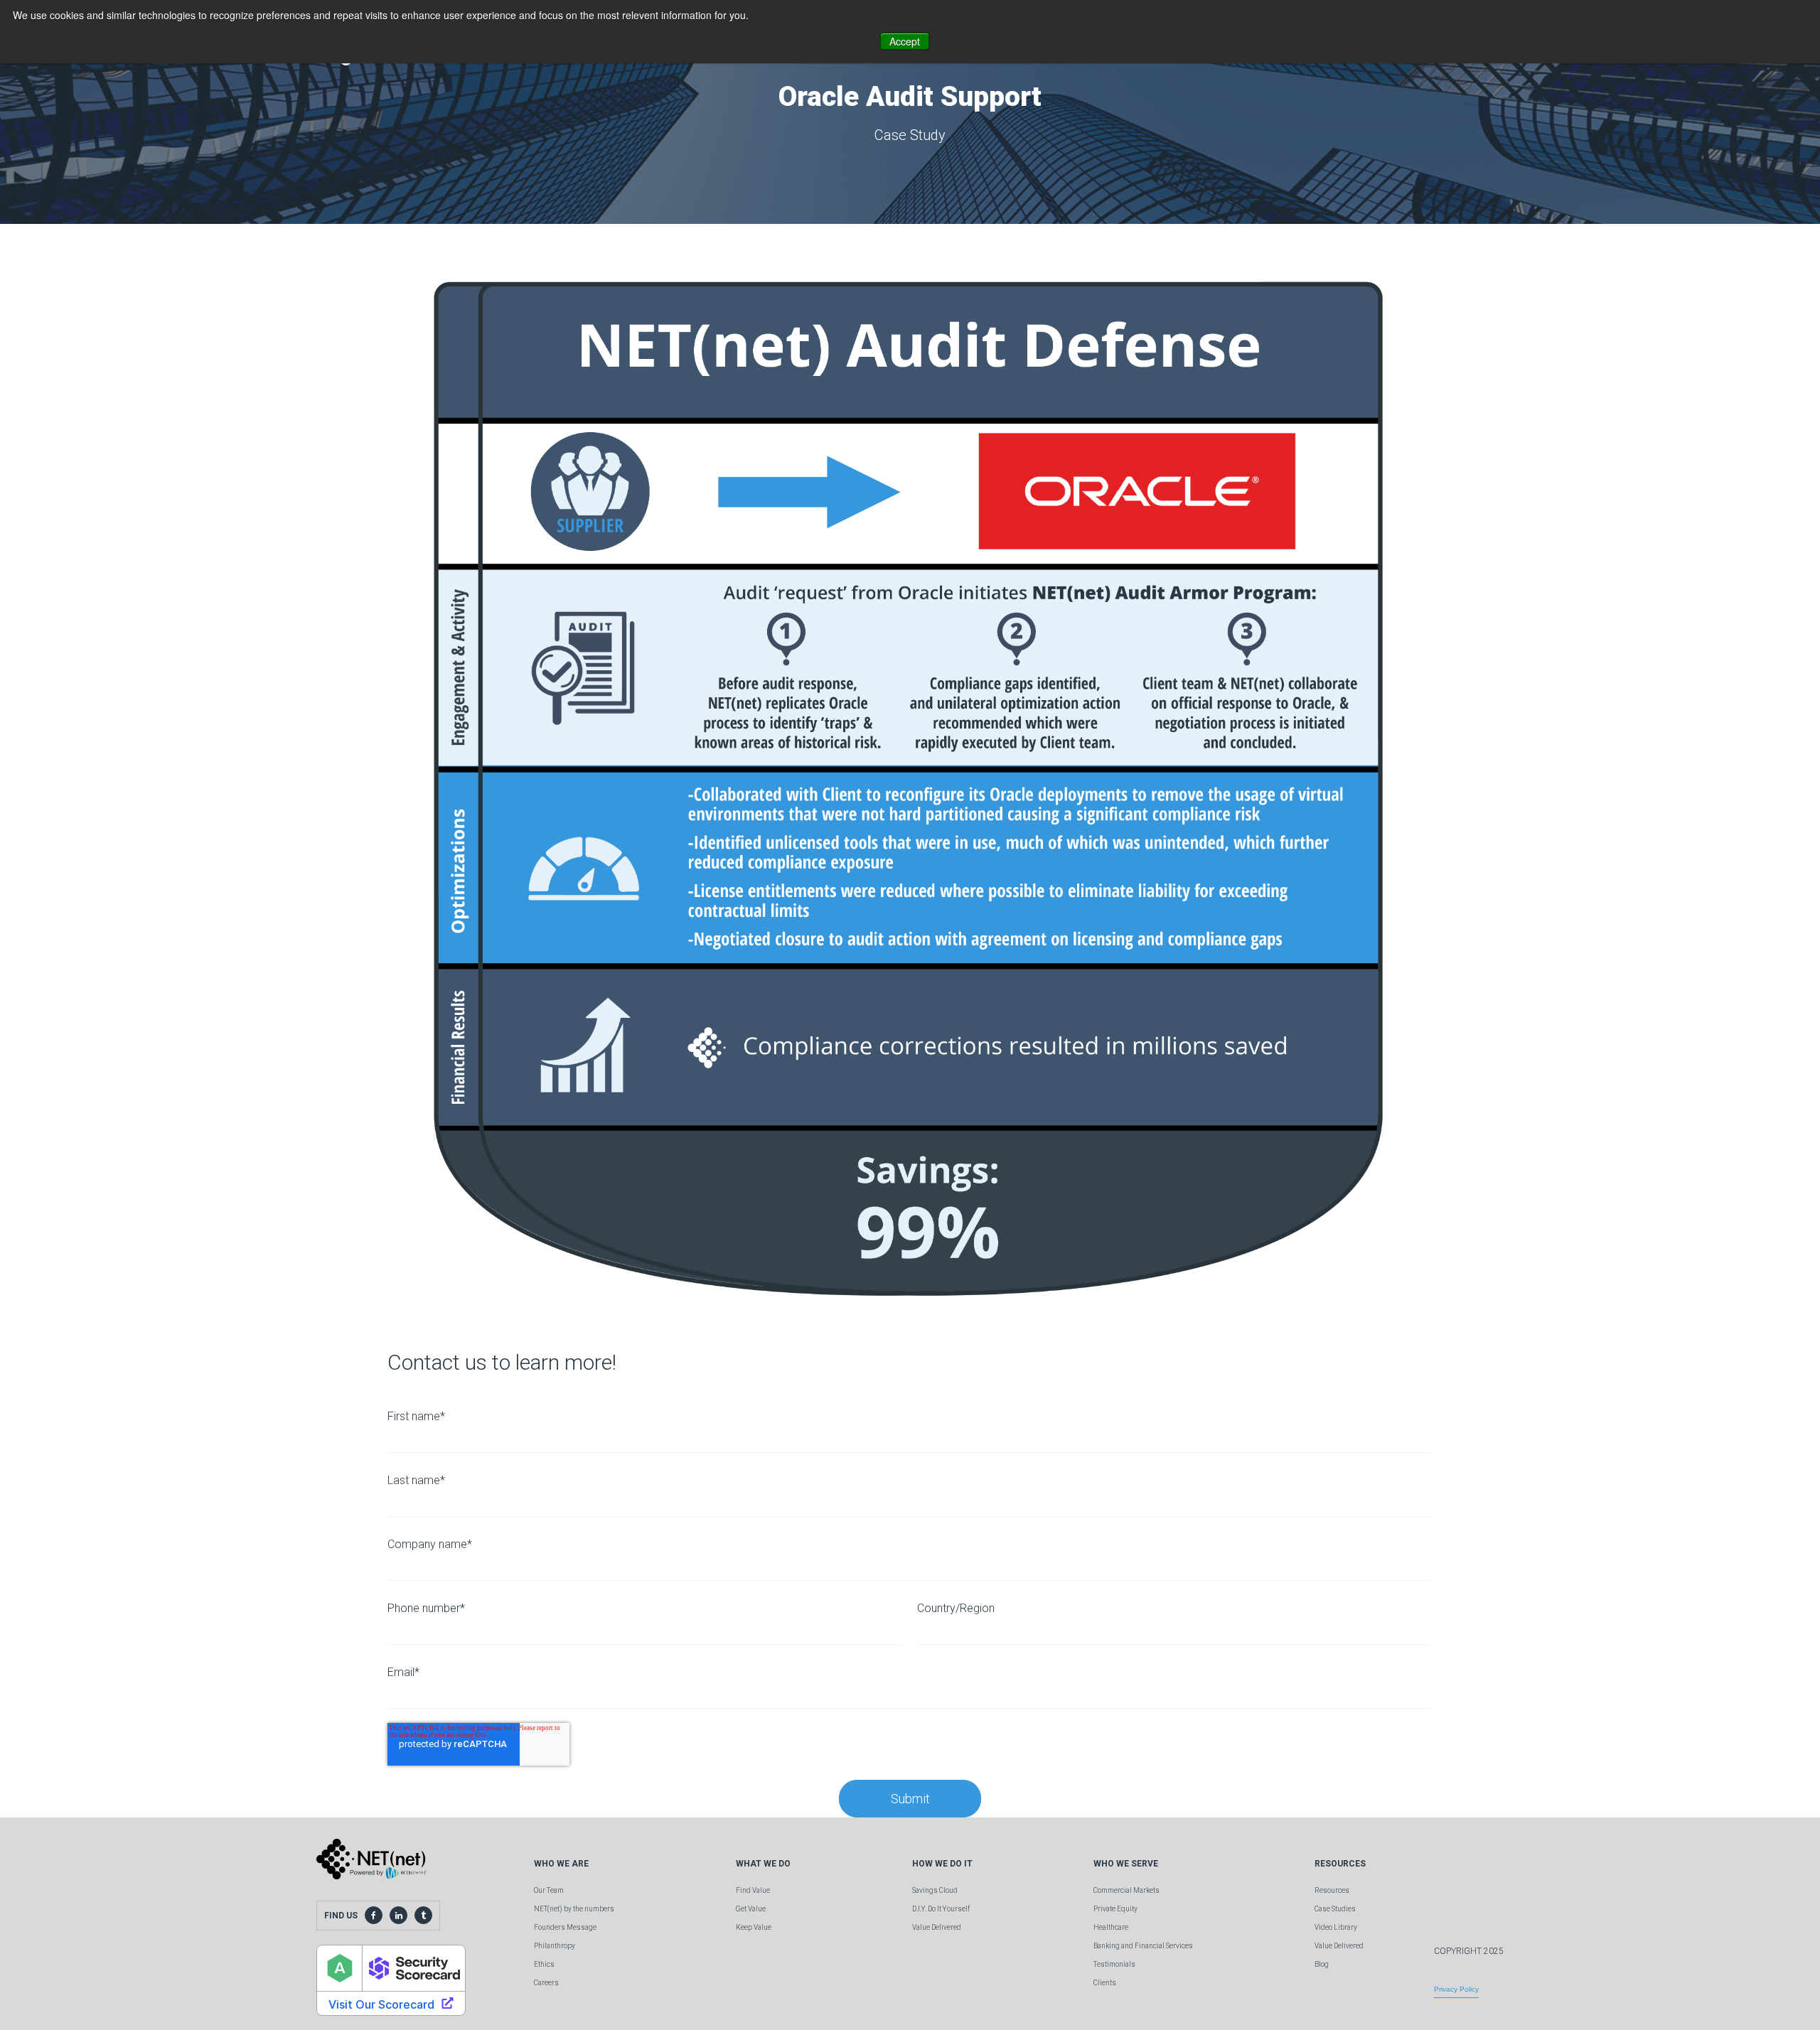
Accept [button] (905, 41)
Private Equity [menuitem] (1115, 1909)
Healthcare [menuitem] (1111, 1927)
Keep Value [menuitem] (754, 1927)
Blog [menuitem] (1322, 1964)
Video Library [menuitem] (1336, 1927)
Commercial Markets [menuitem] (1126, 1890)
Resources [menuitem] (1332, 1890)
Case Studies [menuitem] (1335, 1909)
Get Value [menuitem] (751, 1909)
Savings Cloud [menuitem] (935, 1890)
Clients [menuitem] (1105, 1983)
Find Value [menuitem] (753, 1890)
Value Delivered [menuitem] (937, 1927)
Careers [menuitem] (546, 1983)
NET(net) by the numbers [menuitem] (574, 1909)
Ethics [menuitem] (544, 1964)
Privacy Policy (1456, 1989)
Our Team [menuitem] (549, 1890)
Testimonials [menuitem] (1114, 1964)
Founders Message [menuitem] (565, 1927)
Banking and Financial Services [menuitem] (1143, 1946)
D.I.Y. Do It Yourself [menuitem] (941, 1909)
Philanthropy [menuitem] (555, 1946)
